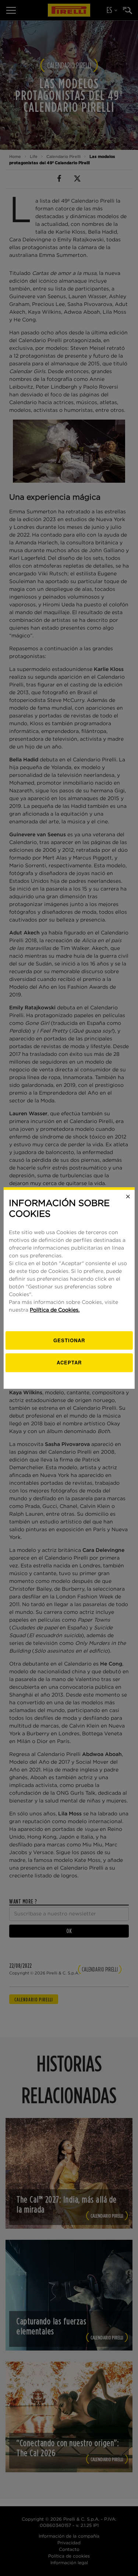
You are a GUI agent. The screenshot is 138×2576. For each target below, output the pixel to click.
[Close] (128, 1196)
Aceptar (69, 1362)
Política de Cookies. (55, 1310)
